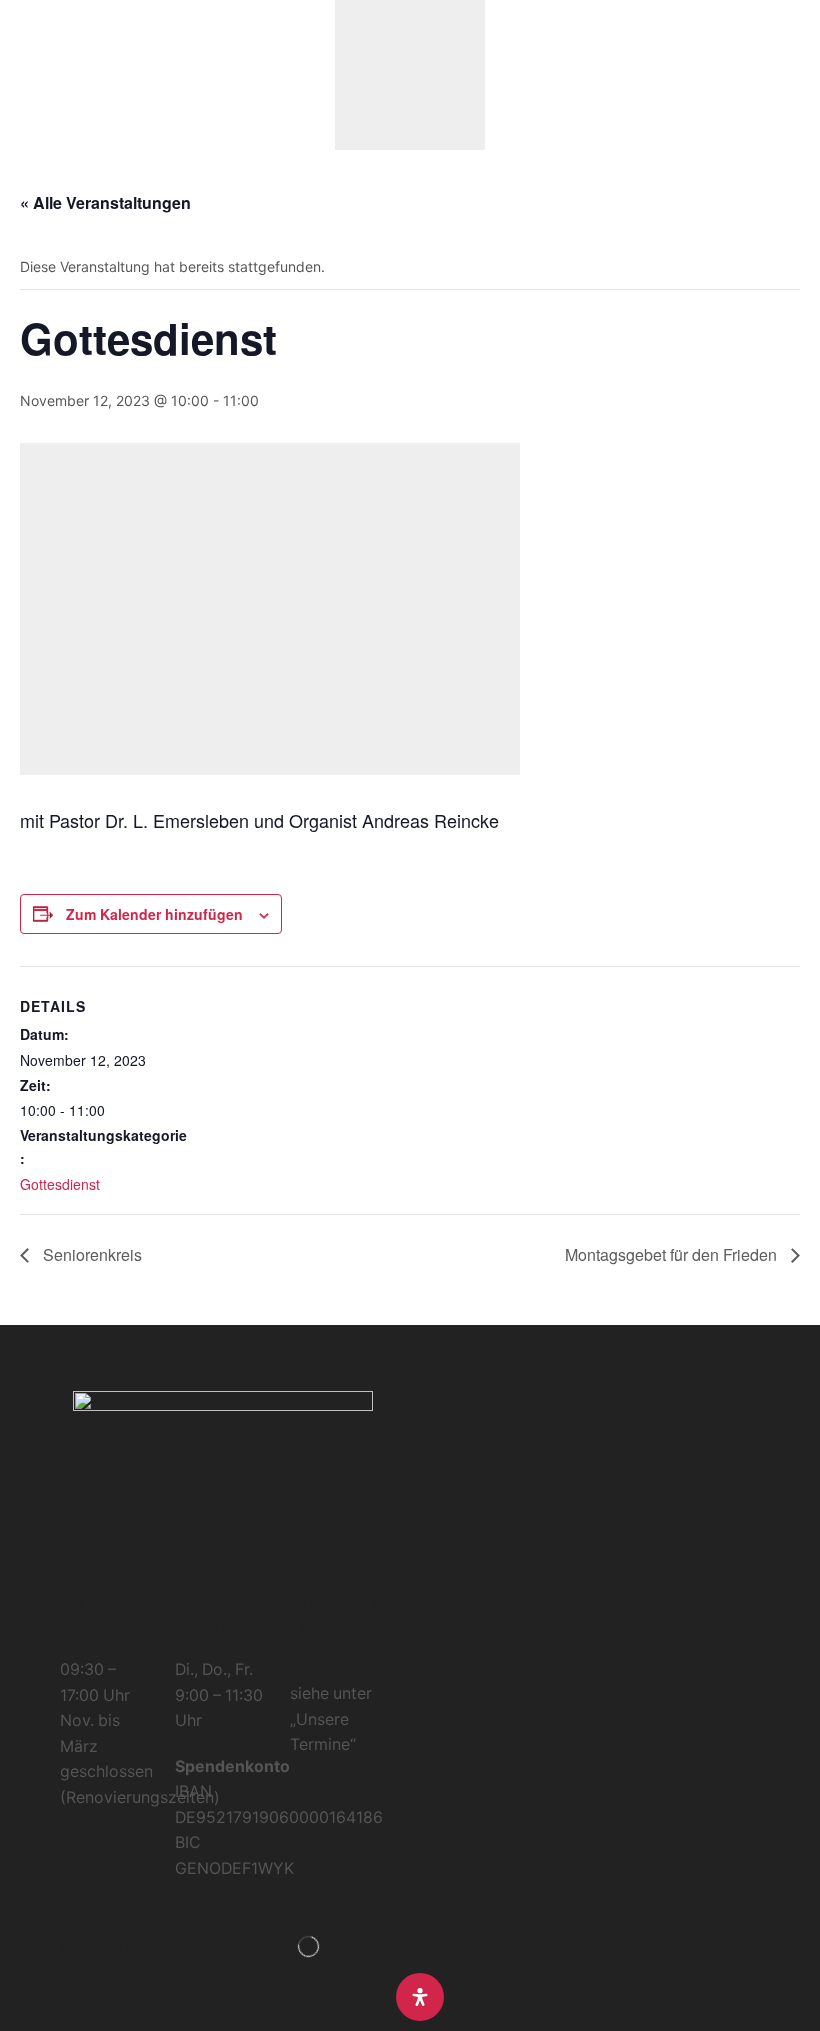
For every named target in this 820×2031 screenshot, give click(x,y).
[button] (24, 75)
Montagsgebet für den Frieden (673, 1254)
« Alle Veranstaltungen (105, 202)
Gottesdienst (60, 1184)
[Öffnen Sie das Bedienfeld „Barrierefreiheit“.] (420, 1997)
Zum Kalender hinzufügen (154, 914)
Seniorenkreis (90, 1254)
